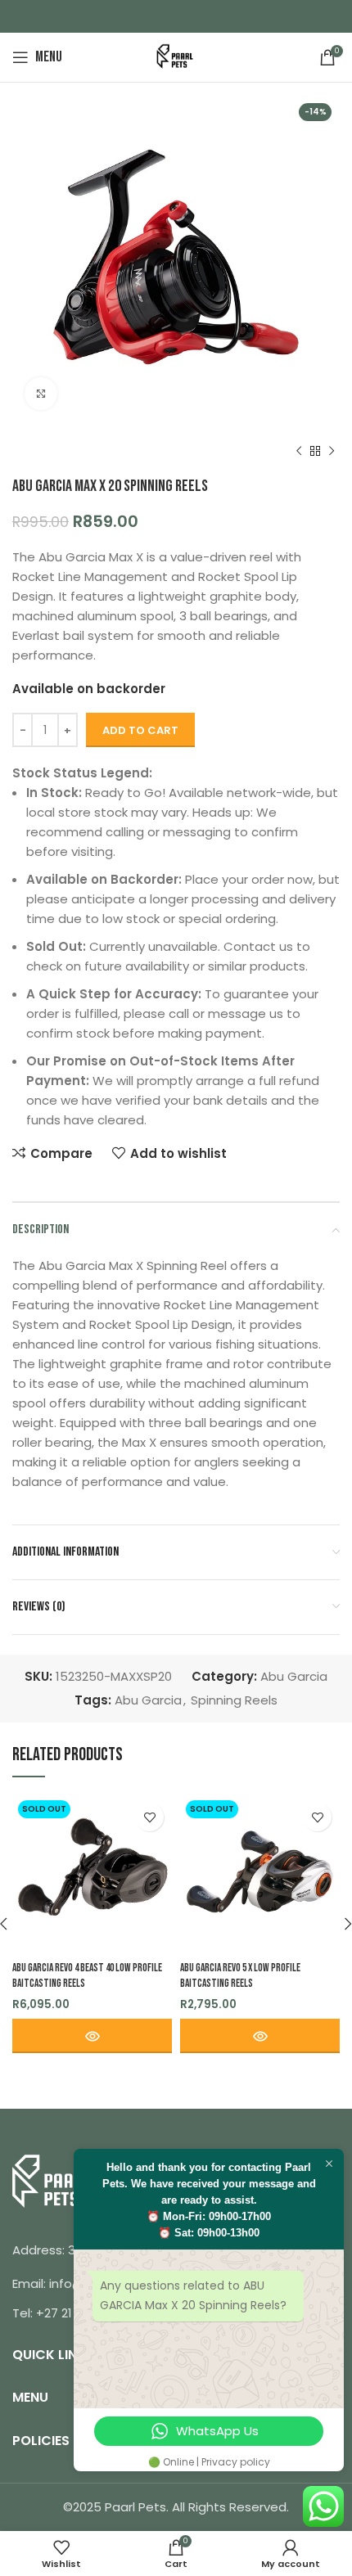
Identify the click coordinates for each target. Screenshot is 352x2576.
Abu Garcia (294, 1676)
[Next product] (332, 452)
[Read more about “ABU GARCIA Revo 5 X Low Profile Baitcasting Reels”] (260, 2036)
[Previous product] (299, 452)
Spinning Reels (234, 1700)
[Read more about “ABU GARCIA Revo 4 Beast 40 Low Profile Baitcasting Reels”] (92, 2036)
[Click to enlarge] (41, 394)
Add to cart (140, 730)
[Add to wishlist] (149, 1817)
